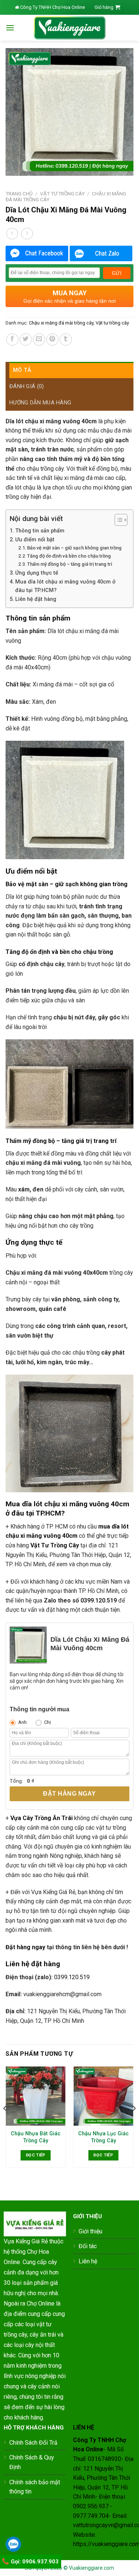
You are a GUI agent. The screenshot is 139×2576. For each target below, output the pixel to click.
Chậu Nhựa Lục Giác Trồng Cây (103, 2137)
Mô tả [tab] (22, 370)
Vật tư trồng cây (62, 194)
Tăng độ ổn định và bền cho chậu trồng (69, 556)
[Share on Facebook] (12, 339)
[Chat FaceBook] (37, 253)
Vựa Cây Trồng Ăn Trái (42, 1818)
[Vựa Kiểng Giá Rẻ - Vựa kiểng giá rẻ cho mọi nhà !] (70, 28)
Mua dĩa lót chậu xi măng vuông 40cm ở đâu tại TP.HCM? (65, 586)
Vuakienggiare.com (92, 2568)
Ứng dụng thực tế (37, 573)
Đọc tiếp (36, 2155)
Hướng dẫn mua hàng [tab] (40, 403)
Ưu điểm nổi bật (35, 540)
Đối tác (88, 2246)
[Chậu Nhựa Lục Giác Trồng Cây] (103, 2096)
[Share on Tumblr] (66, 339)
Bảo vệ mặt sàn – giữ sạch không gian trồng (74, 548)
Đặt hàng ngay (69, 1794)
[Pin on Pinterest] (52, 339)
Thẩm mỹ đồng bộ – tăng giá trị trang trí (69, 564)
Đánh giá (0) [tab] (27, 386)
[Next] (134, 2123)
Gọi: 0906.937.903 (34, 2562)
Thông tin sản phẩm (40, 531)
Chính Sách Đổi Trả (33, 2443)
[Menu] (10, 28)
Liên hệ (88, 2261)
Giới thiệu (90, 2231)
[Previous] (5, 2123)
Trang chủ (19, 194)
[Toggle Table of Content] (117, 520)
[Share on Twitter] (26, 339)
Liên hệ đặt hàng (36, 599)
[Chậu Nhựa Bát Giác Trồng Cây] (36, 2096)
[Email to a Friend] (39, 339)
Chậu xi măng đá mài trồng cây (61, 323)
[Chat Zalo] (101, 253)
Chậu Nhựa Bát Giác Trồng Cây (36, 2137)
